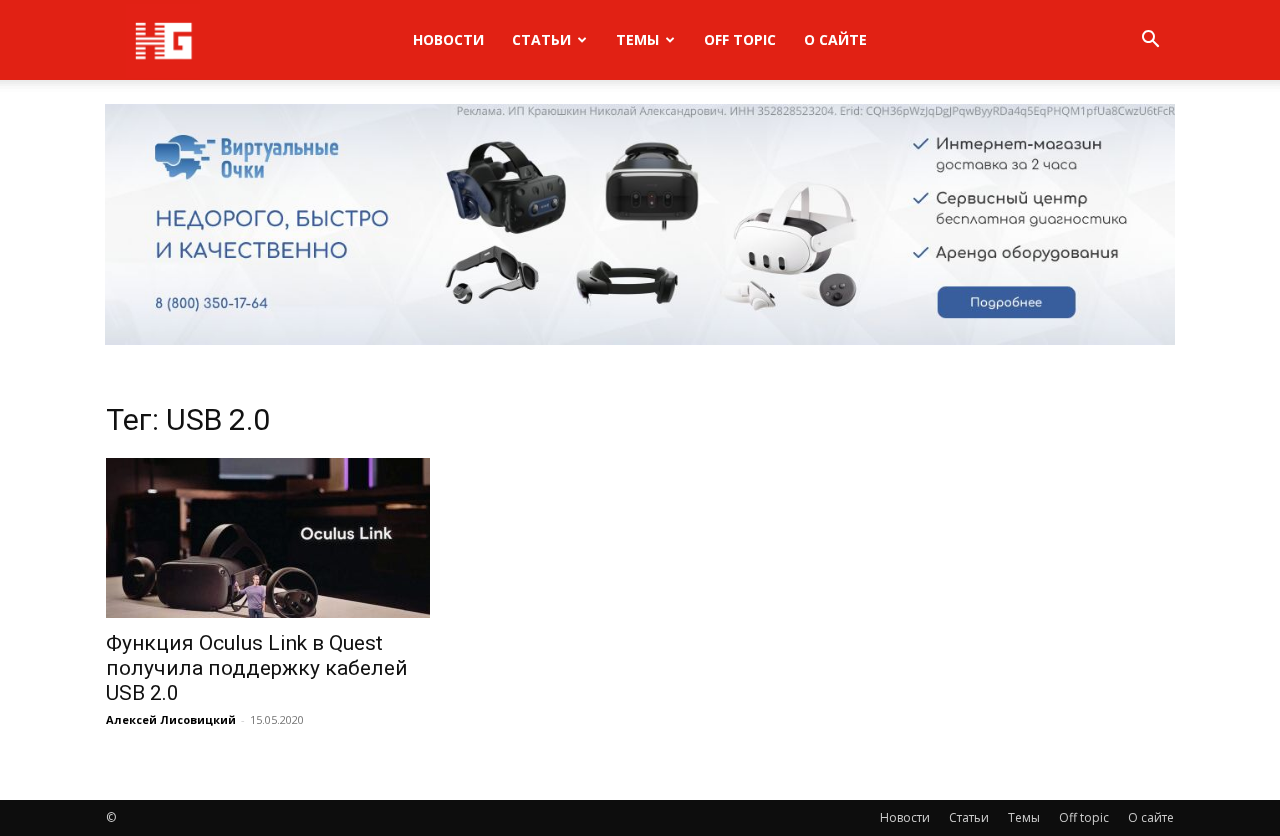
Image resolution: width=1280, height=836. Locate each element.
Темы (637, 39)
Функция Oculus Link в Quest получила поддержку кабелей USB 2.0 (257, 668)
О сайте (835, 39)
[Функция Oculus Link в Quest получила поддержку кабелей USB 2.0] (268, 538)
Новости (448, 39)
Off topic (740, 39)
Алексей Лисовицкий (171, 719)
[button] (1150, 41)
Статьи (541, 39)
